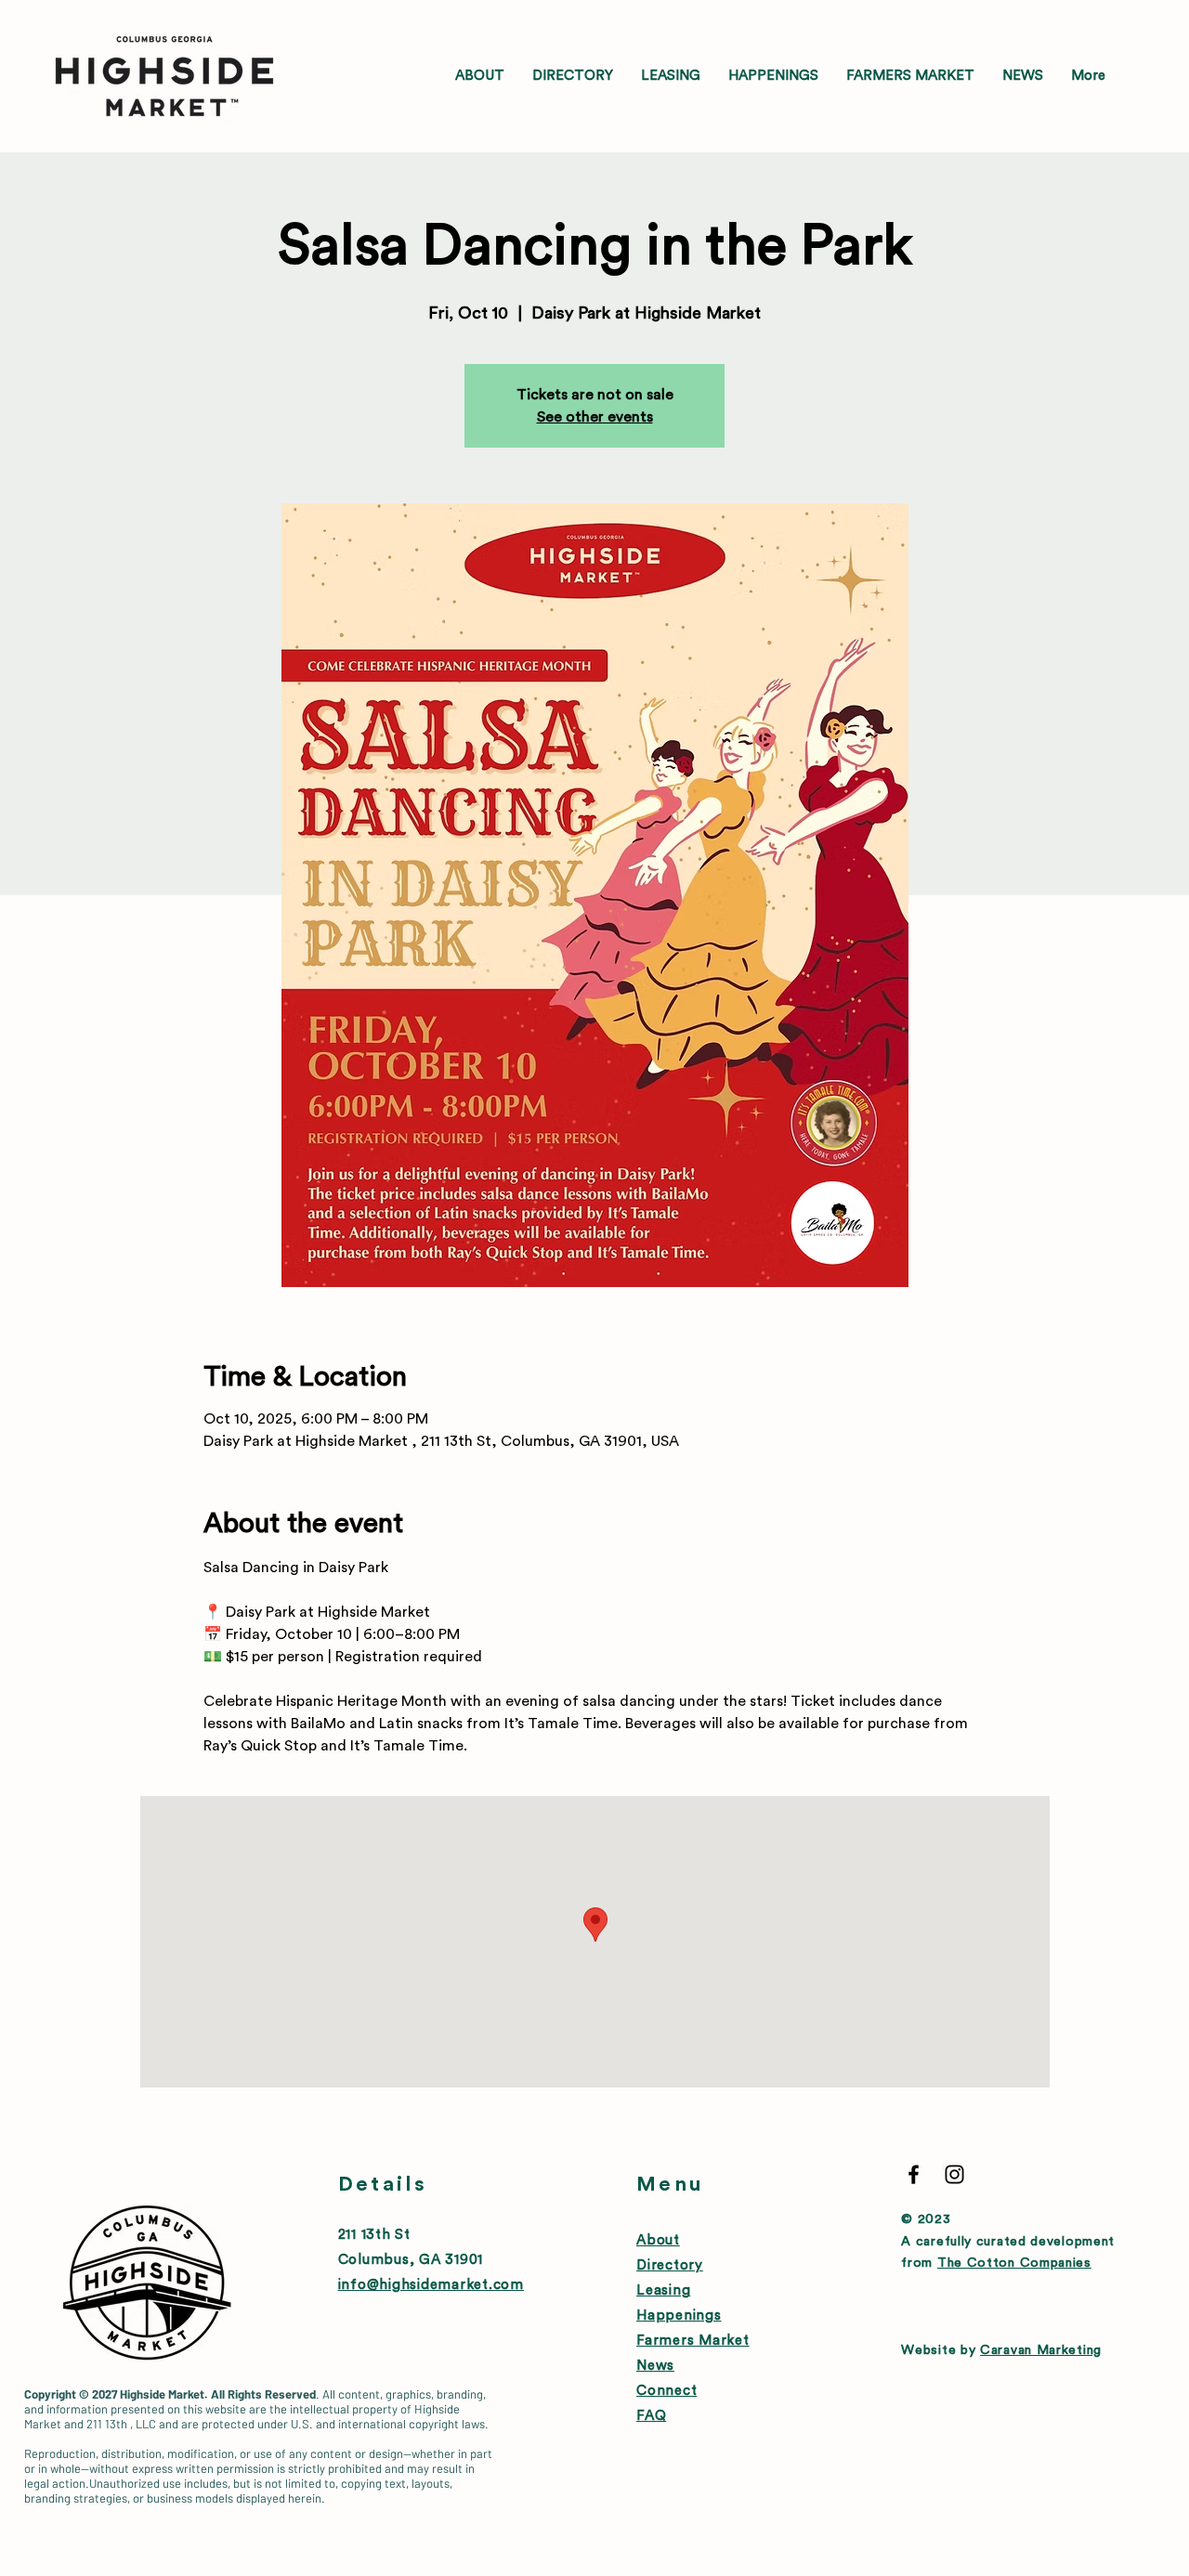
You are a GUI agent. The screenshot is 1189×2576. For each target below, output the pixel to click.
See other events (595, 417)
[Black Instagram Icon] (954, 2174)
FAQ (651, 2416)
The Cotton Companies (1014, 2263)
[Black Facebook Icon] (914, 2174)
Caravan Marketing (1041, 2350)
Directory (670, 2265)
